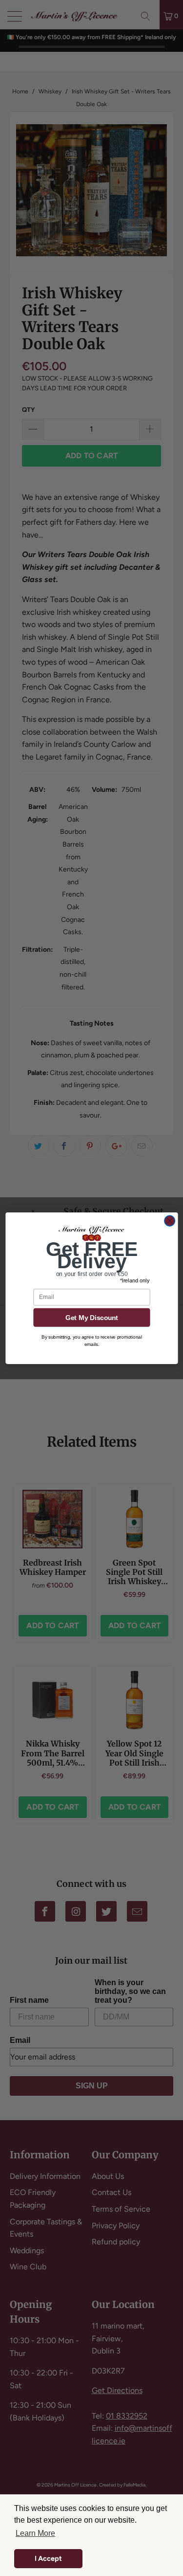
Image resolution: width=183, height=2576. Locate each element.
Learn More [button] (35, 2533)
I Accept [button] (48, 2558)
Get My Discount (91, 1317)
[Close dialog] (170, 1221)
